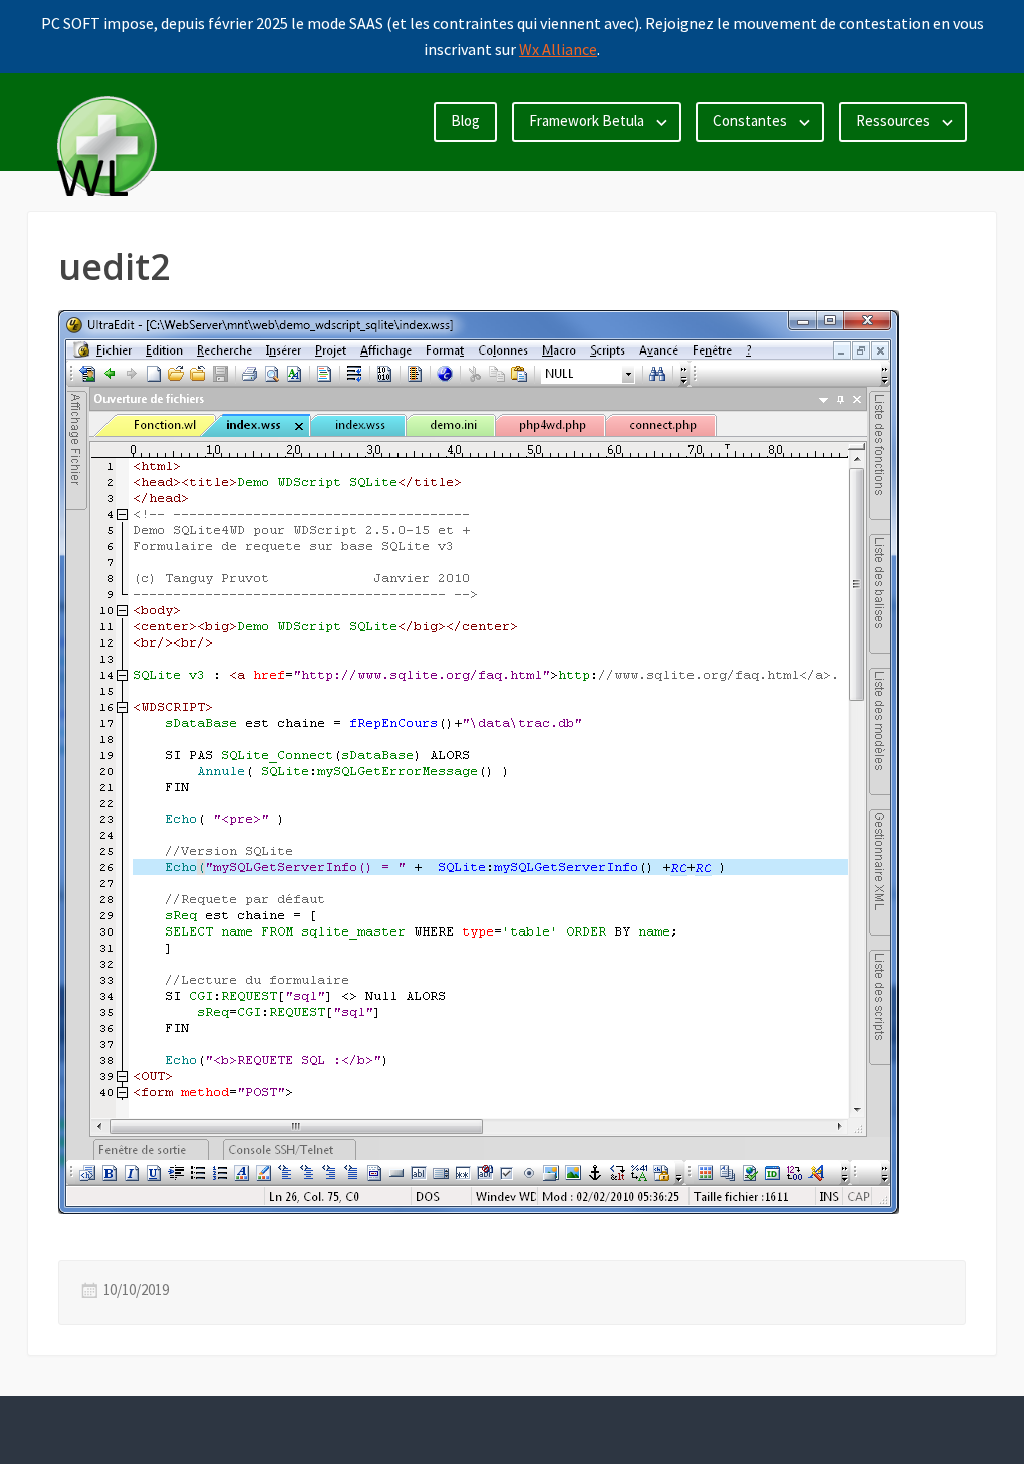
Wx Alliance (558, 49)
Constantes (750, 120)
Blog (465, 120)
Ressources (893, 120)
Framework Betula (586, 120)
